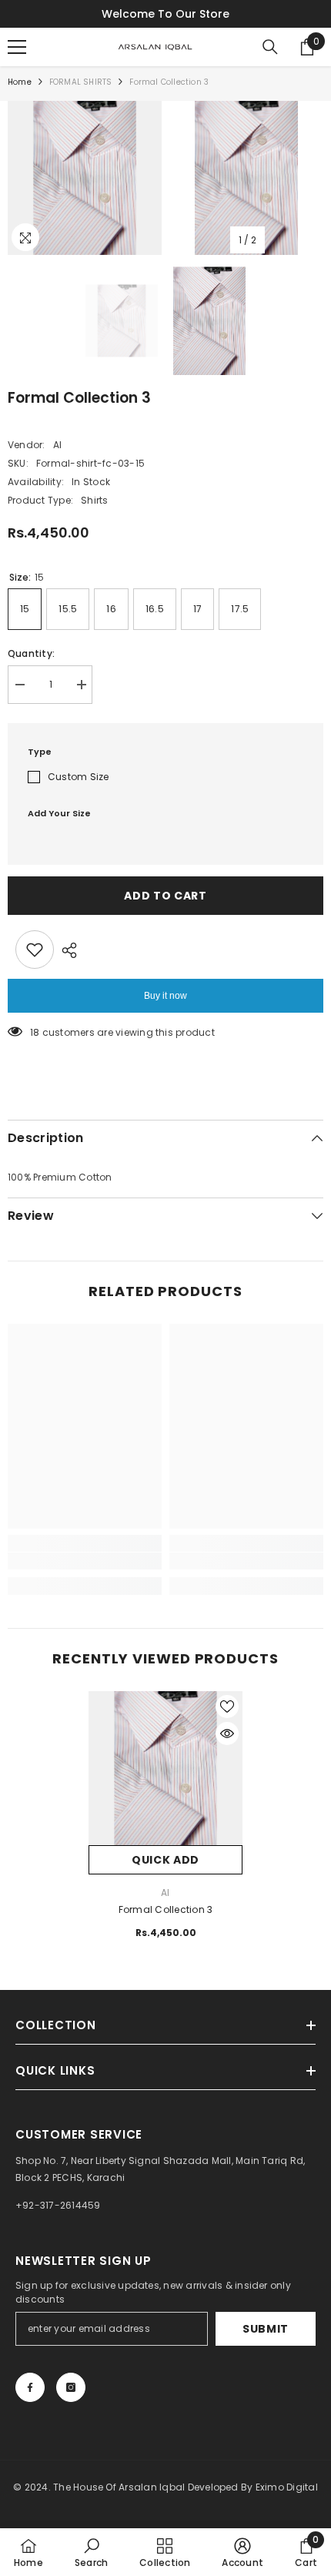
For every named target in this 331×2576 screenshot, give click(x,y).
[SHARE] (65, 950)
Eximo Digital (287, 2487)
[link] (85, 1561)
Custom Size (79, 777)
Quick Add (165, 1860)
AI (57, 445)
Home (20, 82)
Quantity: (31, 653)
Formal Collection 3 (166, 1909)
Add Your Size (59, 813)
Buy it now (165, 996)
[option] (85, 178)
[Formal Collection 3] (165, 1768)
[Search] (270, 47)
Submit (266, 2329)
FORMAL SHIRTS (81, 82)
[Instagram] (71, 2387)
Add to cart (165, 896)
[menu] (17, 47)
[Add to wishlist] (35, 950)
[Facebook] (30, 2387)
